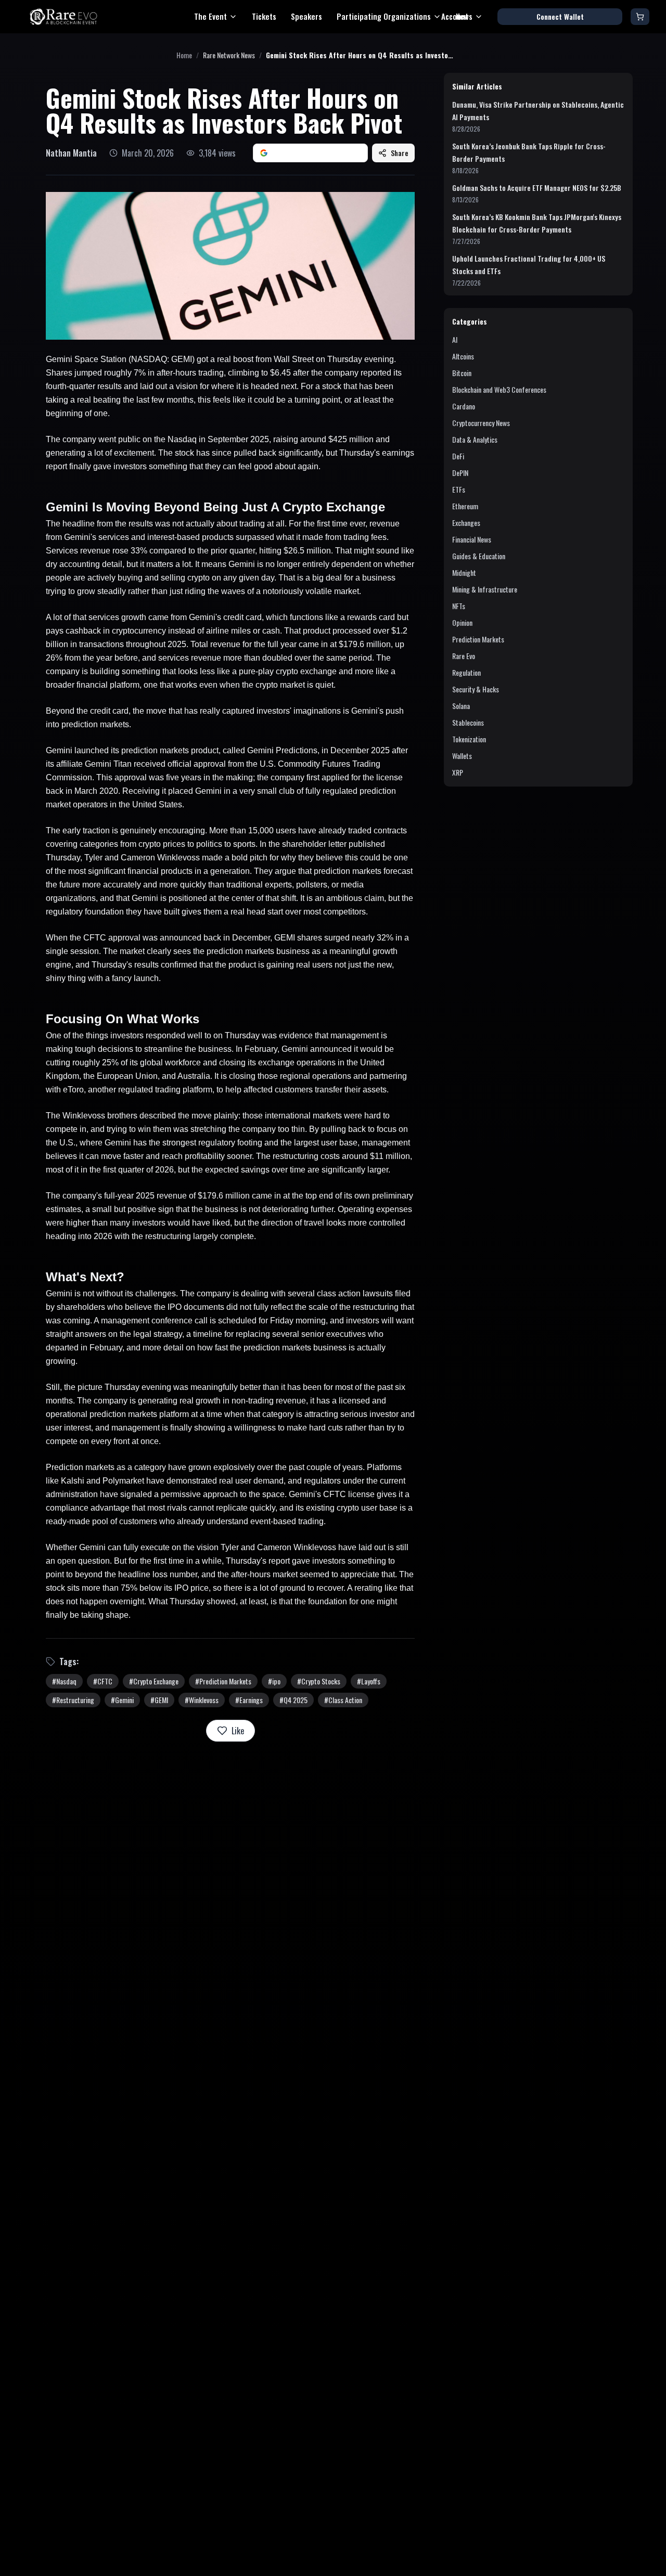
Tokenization (469, 739)
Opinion (462, 622)
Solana (461, 706)
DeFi (458, 456)
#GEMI (159, 1700)
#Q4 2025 (293, 1700)
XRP (458, 772)
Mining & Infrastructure (485, 589)
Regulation (466, 672)
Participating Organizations (384, 16)
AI (455, 339)
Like (238, 1731)
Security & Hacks (476, 689)
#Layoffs (369, 1681)
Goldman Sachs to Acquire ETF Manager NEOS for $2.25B (537, 188)
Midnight (464, 572)
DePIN (460, 473)
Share (400, 153)
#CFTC (103, 1681)
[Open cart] (640, 17)
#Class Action (343, 1700)
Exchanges (466, 523)
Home (184, 55)
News (464, 16)
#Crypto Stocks (319, 1681)
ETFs (459, 489)
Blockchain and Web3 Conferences (499, 389)
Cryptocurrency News (481, 423)
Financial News (472, 539)
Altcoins (463, 356)
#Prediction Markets (223, 1681)
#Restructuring (73, 1700)
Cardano (464, 406)
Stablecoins (468, 722)
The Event (210, 16)
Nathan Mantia (71, 153)
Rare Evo (464, 656)
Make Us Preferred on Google (317, 153)
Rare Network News (229, 55)
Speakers (306, 16)
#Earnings (249, 1700)
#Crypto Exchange (154, 1681)
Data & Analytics (475, 439)
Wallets (462, 756)
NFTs (459, 606)
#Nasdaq (64, 1681)
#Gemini (122, 1700)
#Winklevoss (202, 1700)
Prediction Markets (478, 639)
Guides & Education (479, 556)
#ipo (274, 1681)
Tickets (264, 16)
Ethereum (465, 506)
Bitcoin (462, 373)
